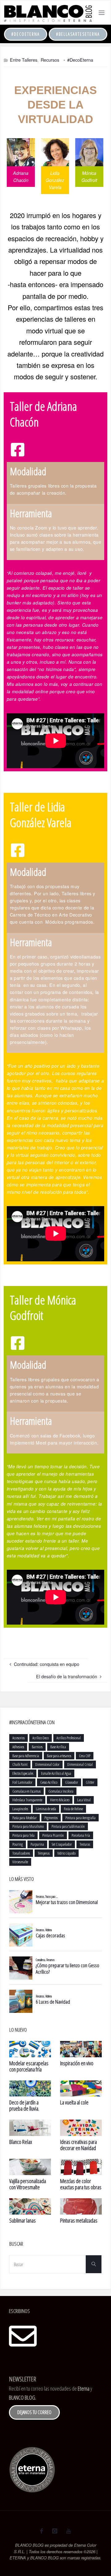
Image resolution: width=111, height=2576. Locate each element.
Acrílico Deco (41, 1738)
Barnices (37, 1747)
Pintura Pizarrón (53, 1835)
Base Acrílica (58, 1747)
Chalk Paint (20, 1764)
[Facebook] (41, 2531)
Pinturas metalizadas (79, 2220)
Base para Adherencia (26, 1756)
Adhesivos (18, 1747)
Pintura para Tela (23, 1835)
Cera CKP (85, 1756)
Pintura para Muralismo (28, 1826)
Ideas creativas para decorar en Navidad (78, 2145)
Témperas (44, 1853)
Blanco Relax (21, 2142)
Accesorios (18, 1738)
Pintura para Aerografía (80, 1818)
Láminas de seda (46, 1809)
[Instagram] (54, 2531)
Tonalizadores (21, 1853)
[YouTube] (69, 2531)
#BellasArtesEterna (78, 34)
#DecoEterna (26, 34)
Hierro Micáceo (60, 1800)
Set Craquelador (62, 1844)
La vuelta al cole (74, 2102)
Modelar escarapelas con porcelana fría (29, 2066)
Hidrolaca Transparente (27, 1800)
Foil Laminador (22, 1782)
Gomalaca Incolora (61, 1791)
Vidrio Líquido (66, 1853)
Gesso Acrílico (49, 1782)
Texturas (85, 1844)
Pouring (18, 1844)
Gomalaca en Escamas (27, 1791)
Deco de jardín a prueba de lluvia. (24, 2105)
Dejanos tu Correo (34, 2412)
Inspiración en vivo (77, 2063)
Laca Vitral (84, 1800)
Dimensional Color (47, 1764)
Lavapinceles (20, 1809)
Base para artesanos (59, 1756)
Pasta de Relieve (73, 1809)
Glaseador (72, 1782)
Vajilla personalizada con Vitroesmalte (28, 2184)
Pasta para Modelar (25, 1818)
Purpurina (37, 1844)
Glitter (90, 1782)
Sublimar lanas (23, 2220)
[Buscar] (93, 2264)
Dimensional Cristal (80, 1764)
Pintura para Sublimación (68, 1826)
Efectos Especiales (23, 1773)
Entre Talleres (24, 60)
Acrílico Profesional (69, 1738)
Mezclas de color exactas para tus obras (81, 2184)
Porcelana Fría (81, 1835)
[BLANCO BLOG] (48, 12)
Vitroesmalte (20, 1862)
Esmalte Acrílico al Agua (56, 1773)
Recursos (50, 60)
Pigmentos (51, 1818)
